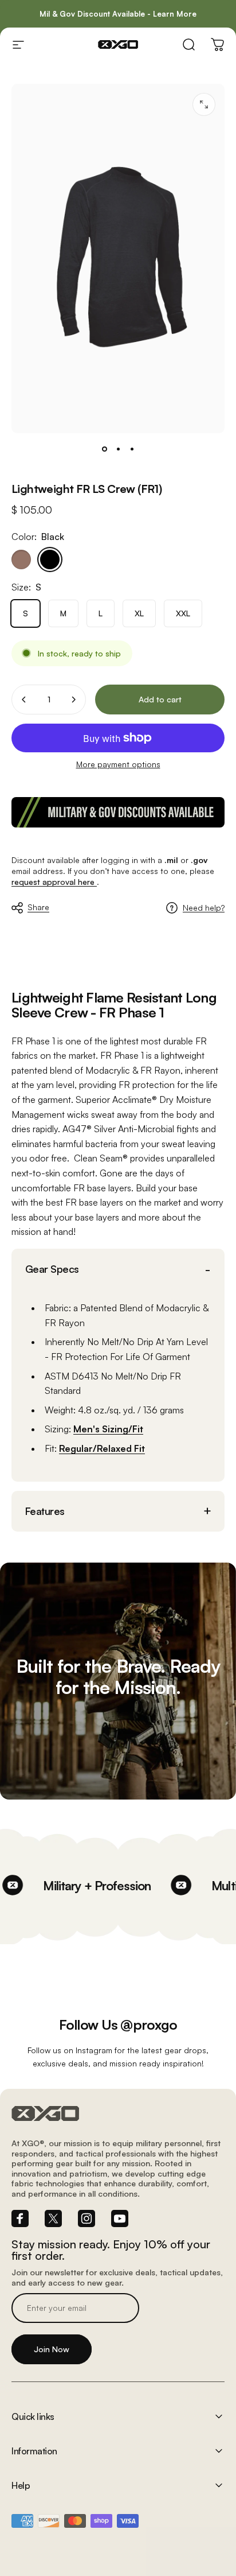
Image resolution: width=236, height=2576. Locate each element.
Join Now (52, 2349)
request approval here (54, 882)
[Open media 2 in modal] (204, 104)
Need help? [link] (204, 908)
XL (139, 613)
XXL (183, 613)
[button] (118, 1269)
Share (38, 907)
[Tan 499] (21, 560)
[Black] (50, 560)
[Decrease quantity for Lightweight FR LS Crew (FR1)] (24, 700)
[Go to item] (104, 449)
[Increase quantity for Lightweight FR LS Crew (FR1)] (73, 700)
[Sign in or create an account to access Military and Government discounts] (118, 812)
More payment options (118, 764)
